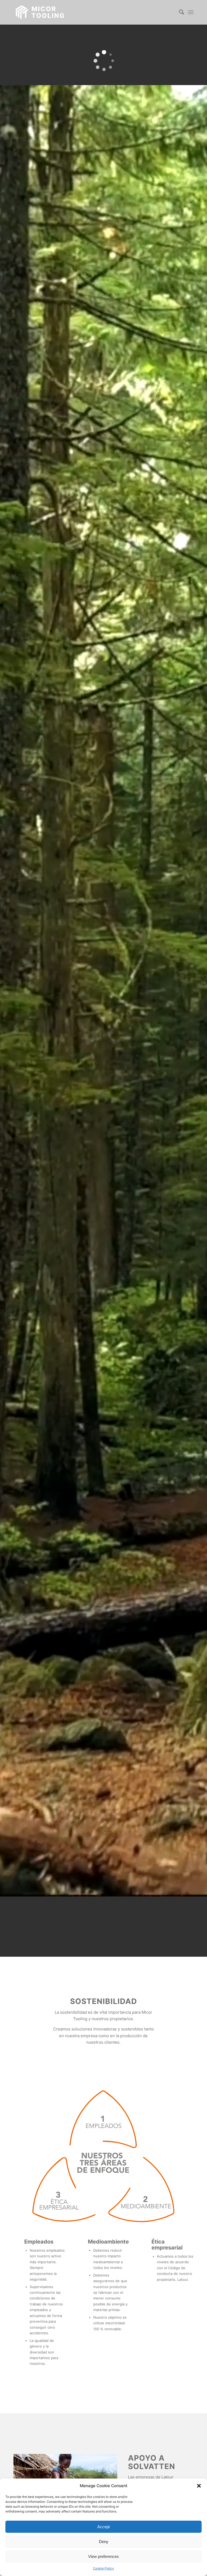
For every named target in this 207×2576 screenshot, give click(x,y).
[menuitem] (179, 12)
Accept (103, 2527)
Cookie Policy (103, 2568)
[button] (199, 2486)
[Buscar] (179, 12)
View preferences (103, 2556)
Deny (104, 2542)
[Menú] (191, 12)
